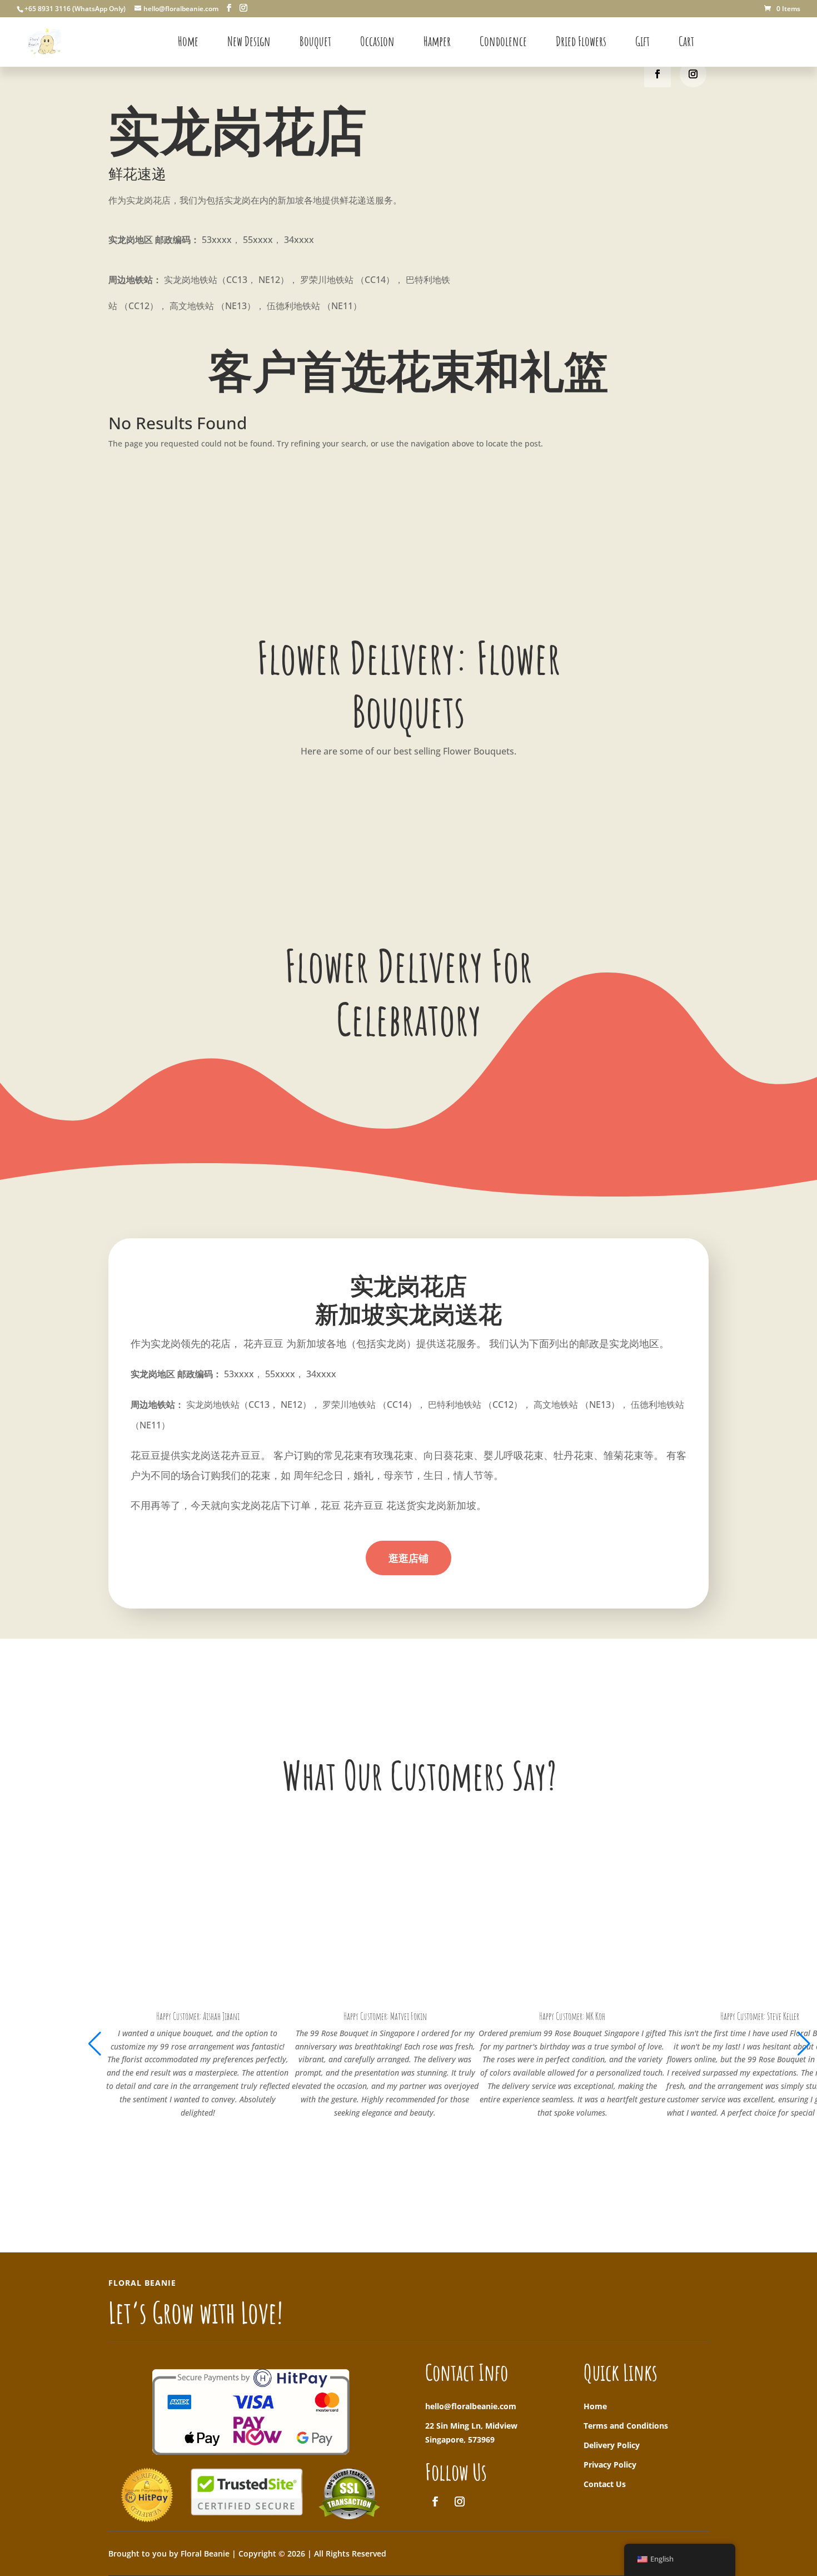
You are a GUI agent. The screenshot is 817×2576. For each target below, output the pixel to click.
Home (595, 2406)
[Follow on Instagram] (693, 74)
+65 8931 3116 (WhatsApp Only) (75, 9)
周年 (303, 1475)
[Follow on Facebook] (657, 74)
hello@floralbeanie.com (471, 2406)
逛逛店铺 (409, 1558)
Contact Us (605, 2484)
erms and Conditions (628, 2426)
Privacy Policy (610, 2465)
